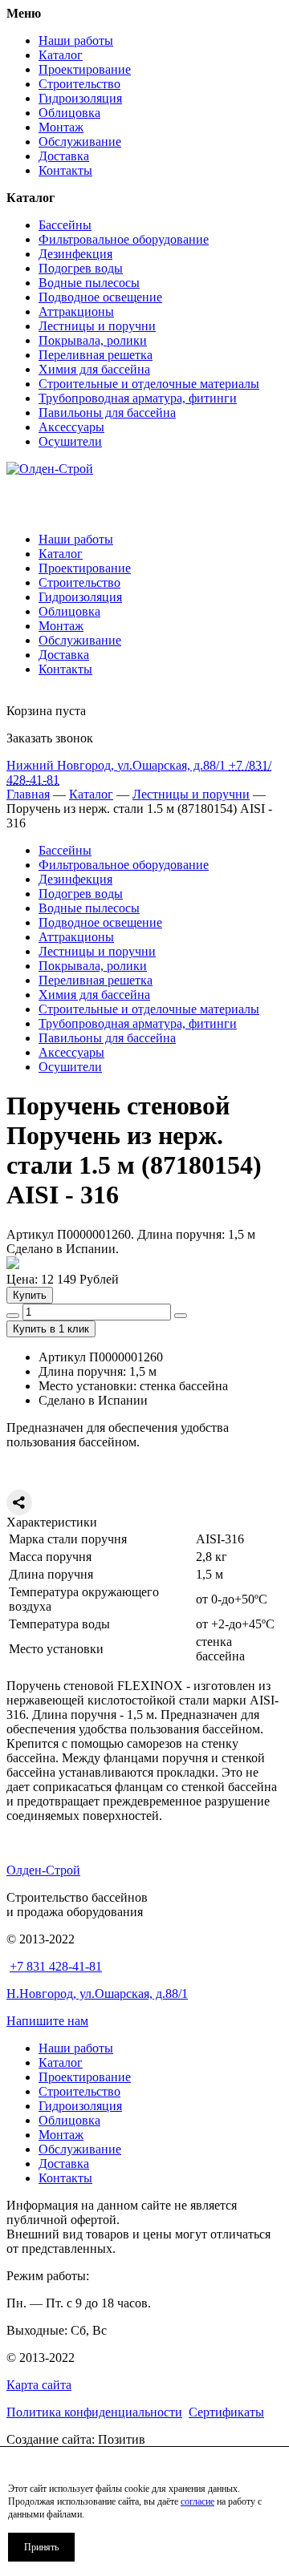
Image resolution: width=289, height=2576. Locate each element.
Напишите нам (47, 2021)
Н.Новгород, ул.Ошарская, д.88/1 (97, 1994)
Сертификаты (226, 2412)
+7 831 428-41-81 (56, 1966)
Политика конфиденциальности (94, 2412)
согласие (197, 2501)
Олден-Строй (43, 1870)
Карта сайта (39, 2385)
